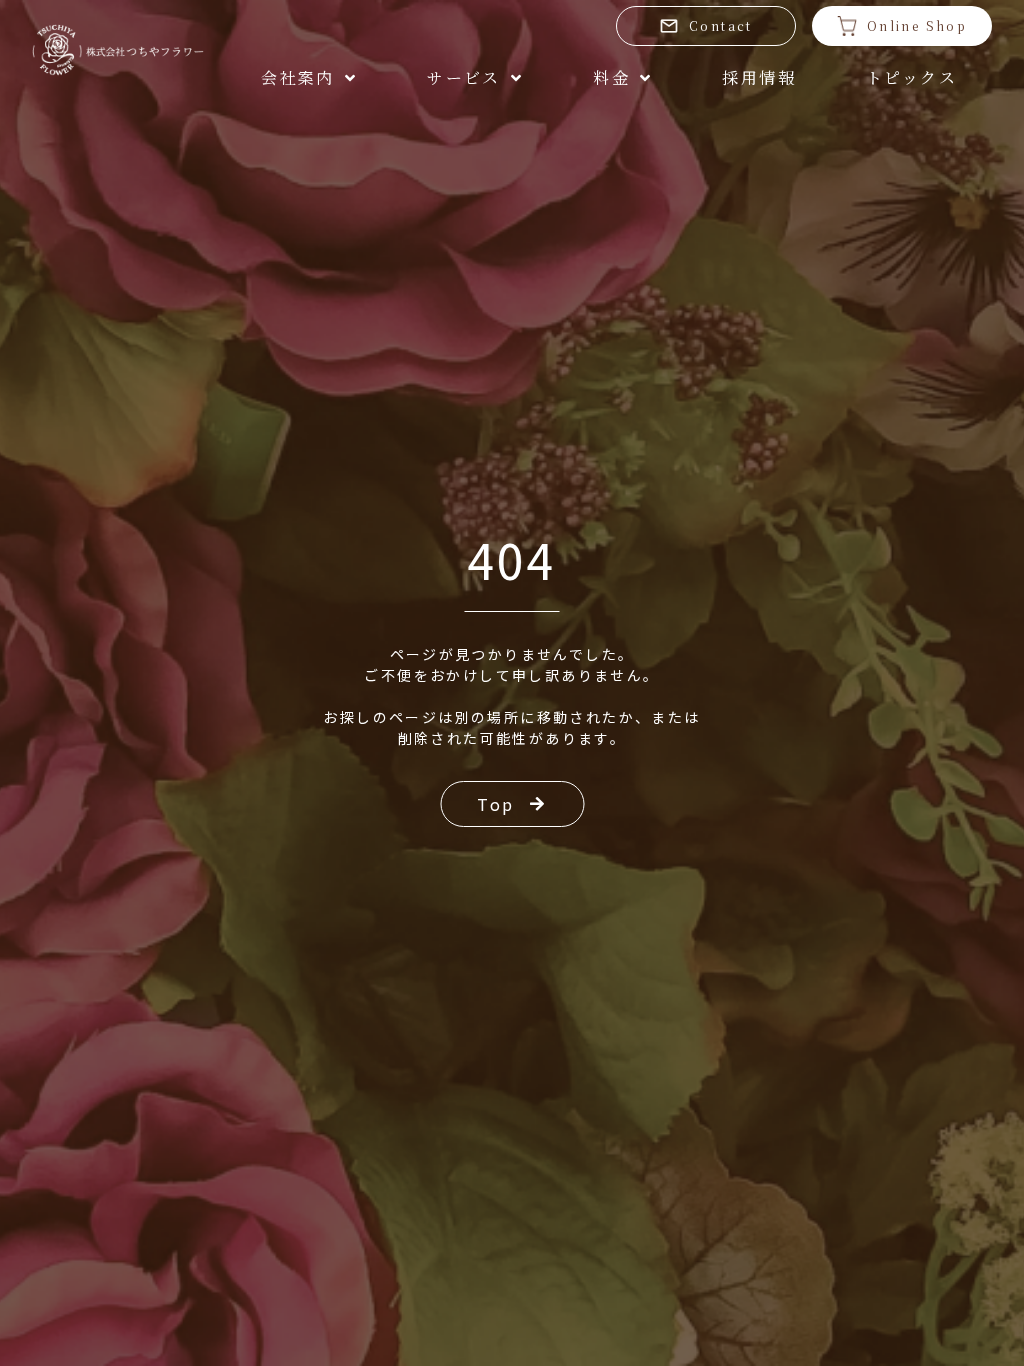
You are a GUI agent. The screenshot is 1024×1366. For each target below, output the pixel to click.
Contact (721, 25)
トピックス (911, 77)
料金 (611, 77)
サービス (464, 77)
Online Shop (917, 25)
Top (495, 804)
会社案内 (298, 77)
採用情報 (759, 77)
